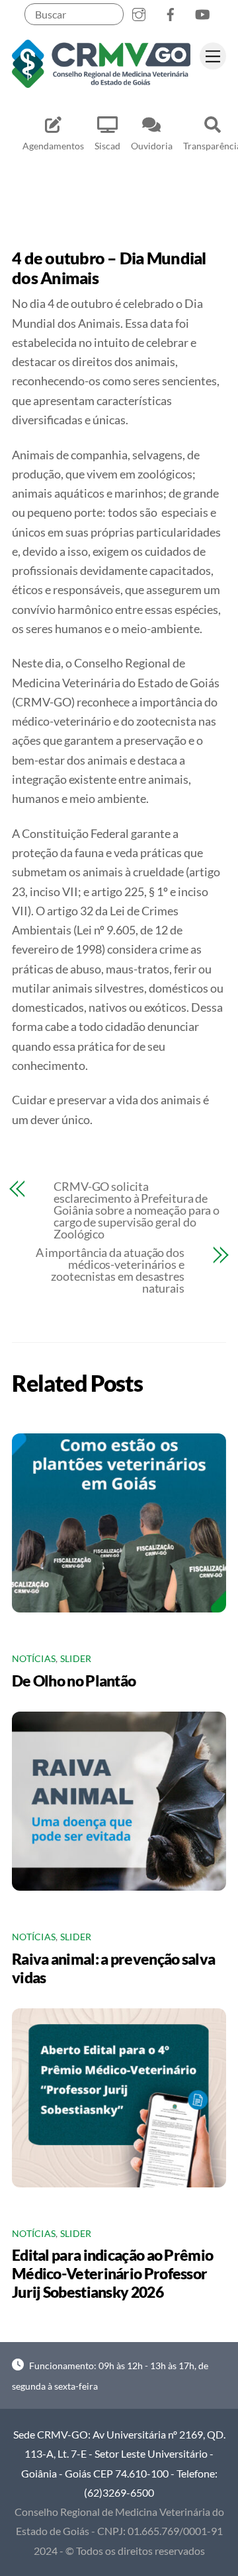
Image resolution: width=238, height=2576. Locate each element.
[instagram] (139, 12)
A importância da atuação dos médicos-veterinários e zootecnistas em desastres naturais (110, 1270)
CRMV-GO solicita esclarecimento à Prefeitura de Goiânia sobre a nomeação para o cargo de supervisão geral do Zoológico (137, 1210)
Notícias (34, 1659)
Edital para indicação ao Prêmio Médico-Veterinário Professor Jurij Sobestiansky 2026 (112, 2273)
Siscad (107, 146)
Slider (76, 1659)
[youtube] (202, 12)
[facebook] (171, 12)
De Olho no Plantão (74, 1681)
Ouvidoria (152, 146)
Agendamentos (53, 146)
